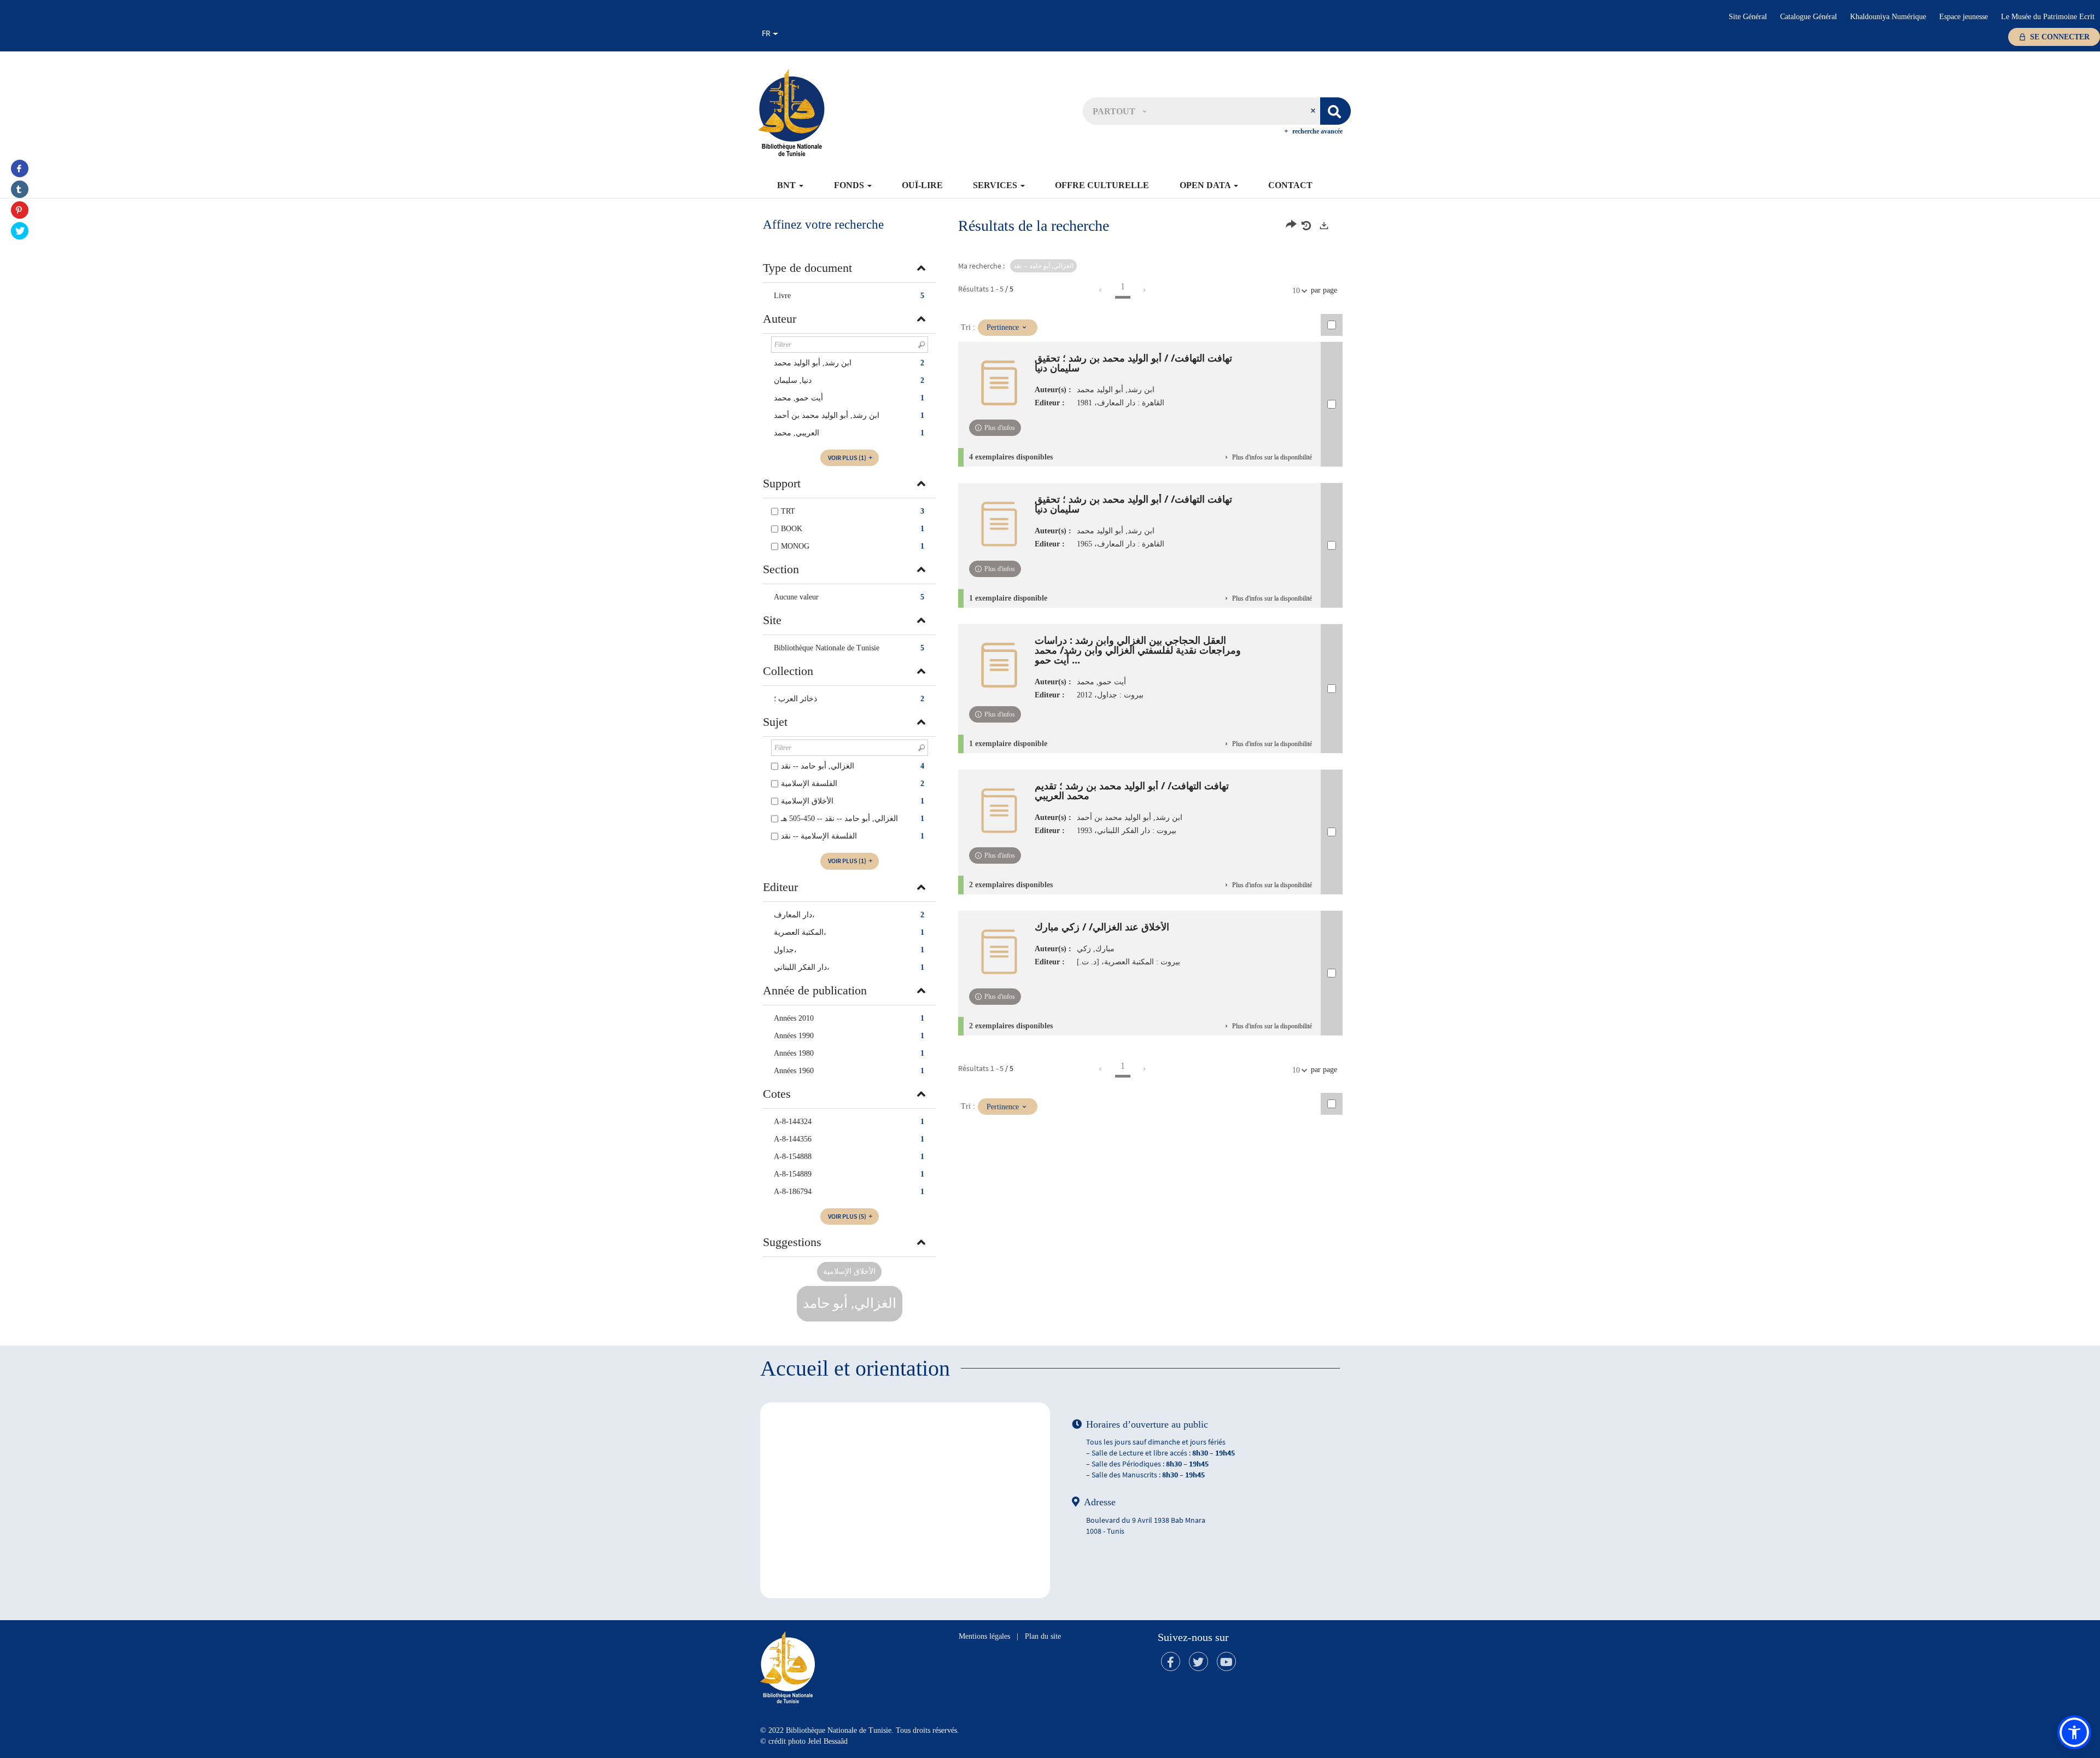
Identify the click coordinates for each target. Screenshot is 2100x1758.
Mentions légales (984, 1636)
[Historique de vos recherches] (1308, 226)
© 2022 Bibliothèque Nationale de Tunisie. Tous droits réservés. (860, 1730)
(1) (848, 458)
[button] (1119, 111)
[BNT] (791, 112)
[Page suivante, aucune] (1145, 290)
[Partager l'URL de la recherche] (1291, 226)
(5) (848, 1216)
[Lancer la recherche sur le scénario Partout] (1335, 111)
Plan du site (1043, 1636)
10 (1296, 291)
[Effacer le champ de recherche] (1314, 111)
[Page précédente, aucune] (1101, 290)
